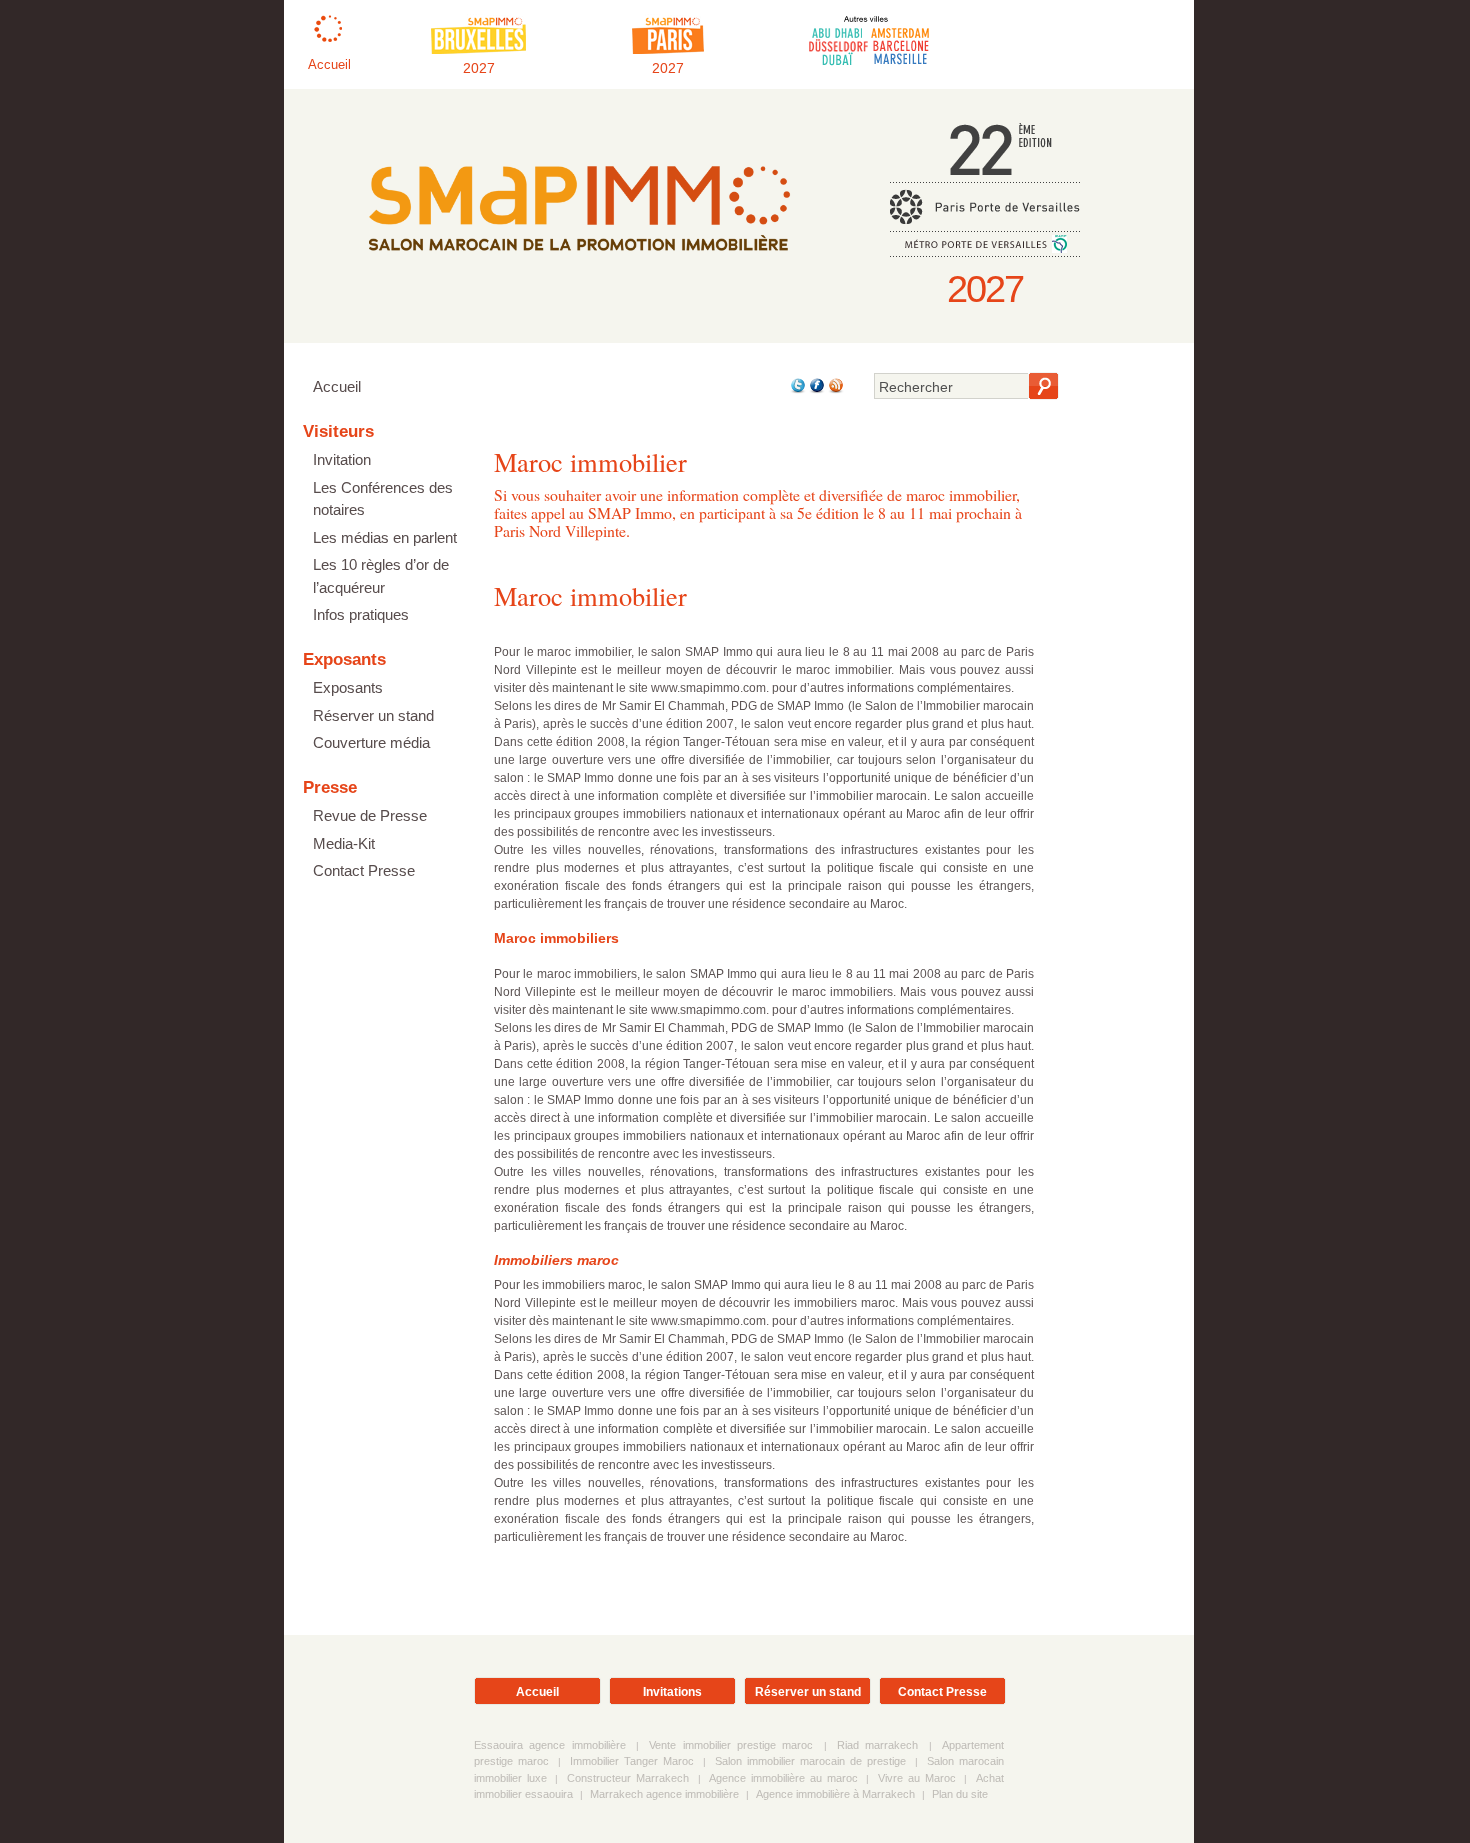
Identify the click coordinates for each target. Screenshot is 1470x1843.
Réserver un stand (373, 715)
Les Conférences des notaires (383, 499)
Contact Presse (364, 870)
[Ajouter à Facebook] (815, 390)
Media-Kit (344, 843)
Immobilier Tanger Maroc (632, 1761)
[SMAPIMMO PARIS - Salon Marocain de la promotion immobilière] (578, 265)
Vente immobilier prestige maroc (731, 1745)
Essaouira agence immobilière (550, 1745)
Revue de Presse (370, 815)
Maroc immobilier (590, 595)
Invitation (342, 459)
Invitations (672, 1692)
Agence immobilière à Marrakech (835, 1794)
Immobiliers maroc (556, 1260)
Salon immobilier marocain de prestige (810, 1761)
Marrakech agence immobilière (664, 1794)
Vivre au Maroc (916, 1778)
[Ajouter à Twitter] (796, 390)
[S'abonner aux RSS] (834, 390)
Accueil (337, 386)
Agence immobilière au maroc (783, 1778)
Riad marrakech (877, 1745)
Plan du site (960, 1794)
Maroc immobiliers (556, 938)
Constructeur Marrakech (628, 1778)
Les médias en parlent (385, 537)
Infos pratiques (361, 614)
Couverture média (371, 742)
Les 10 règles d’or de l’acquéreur (381, 576)
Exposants (348, 687)
